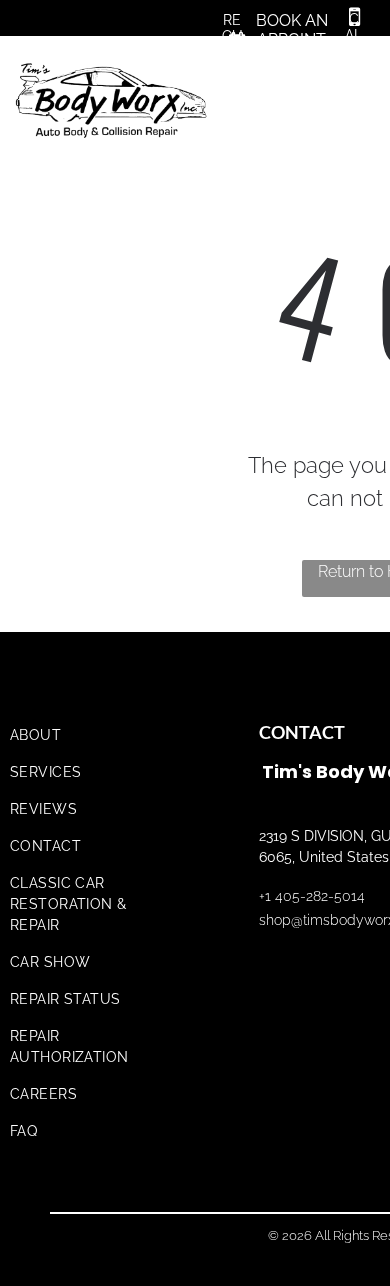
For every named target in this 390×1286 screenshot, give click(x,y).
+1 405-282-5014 (312, 896)
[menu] (360, 72)
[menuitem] (92, 735)
